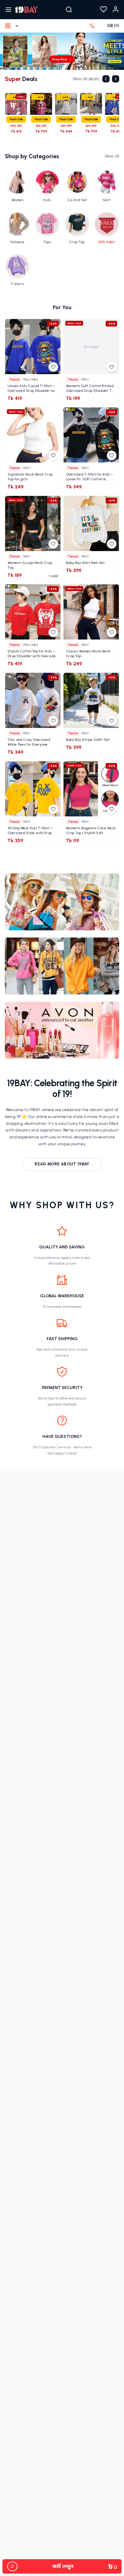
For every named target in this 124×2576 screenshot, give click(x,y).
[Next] (116, 79)
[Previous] (106, 79)
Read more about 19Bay (62, 1164)
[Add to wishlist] (53, 367)
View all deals (86, 79)
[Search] (69, 10)
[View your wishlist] (104, 10)
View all (112, 156)
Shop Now (60, 59)
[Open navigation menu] (8, 10)
